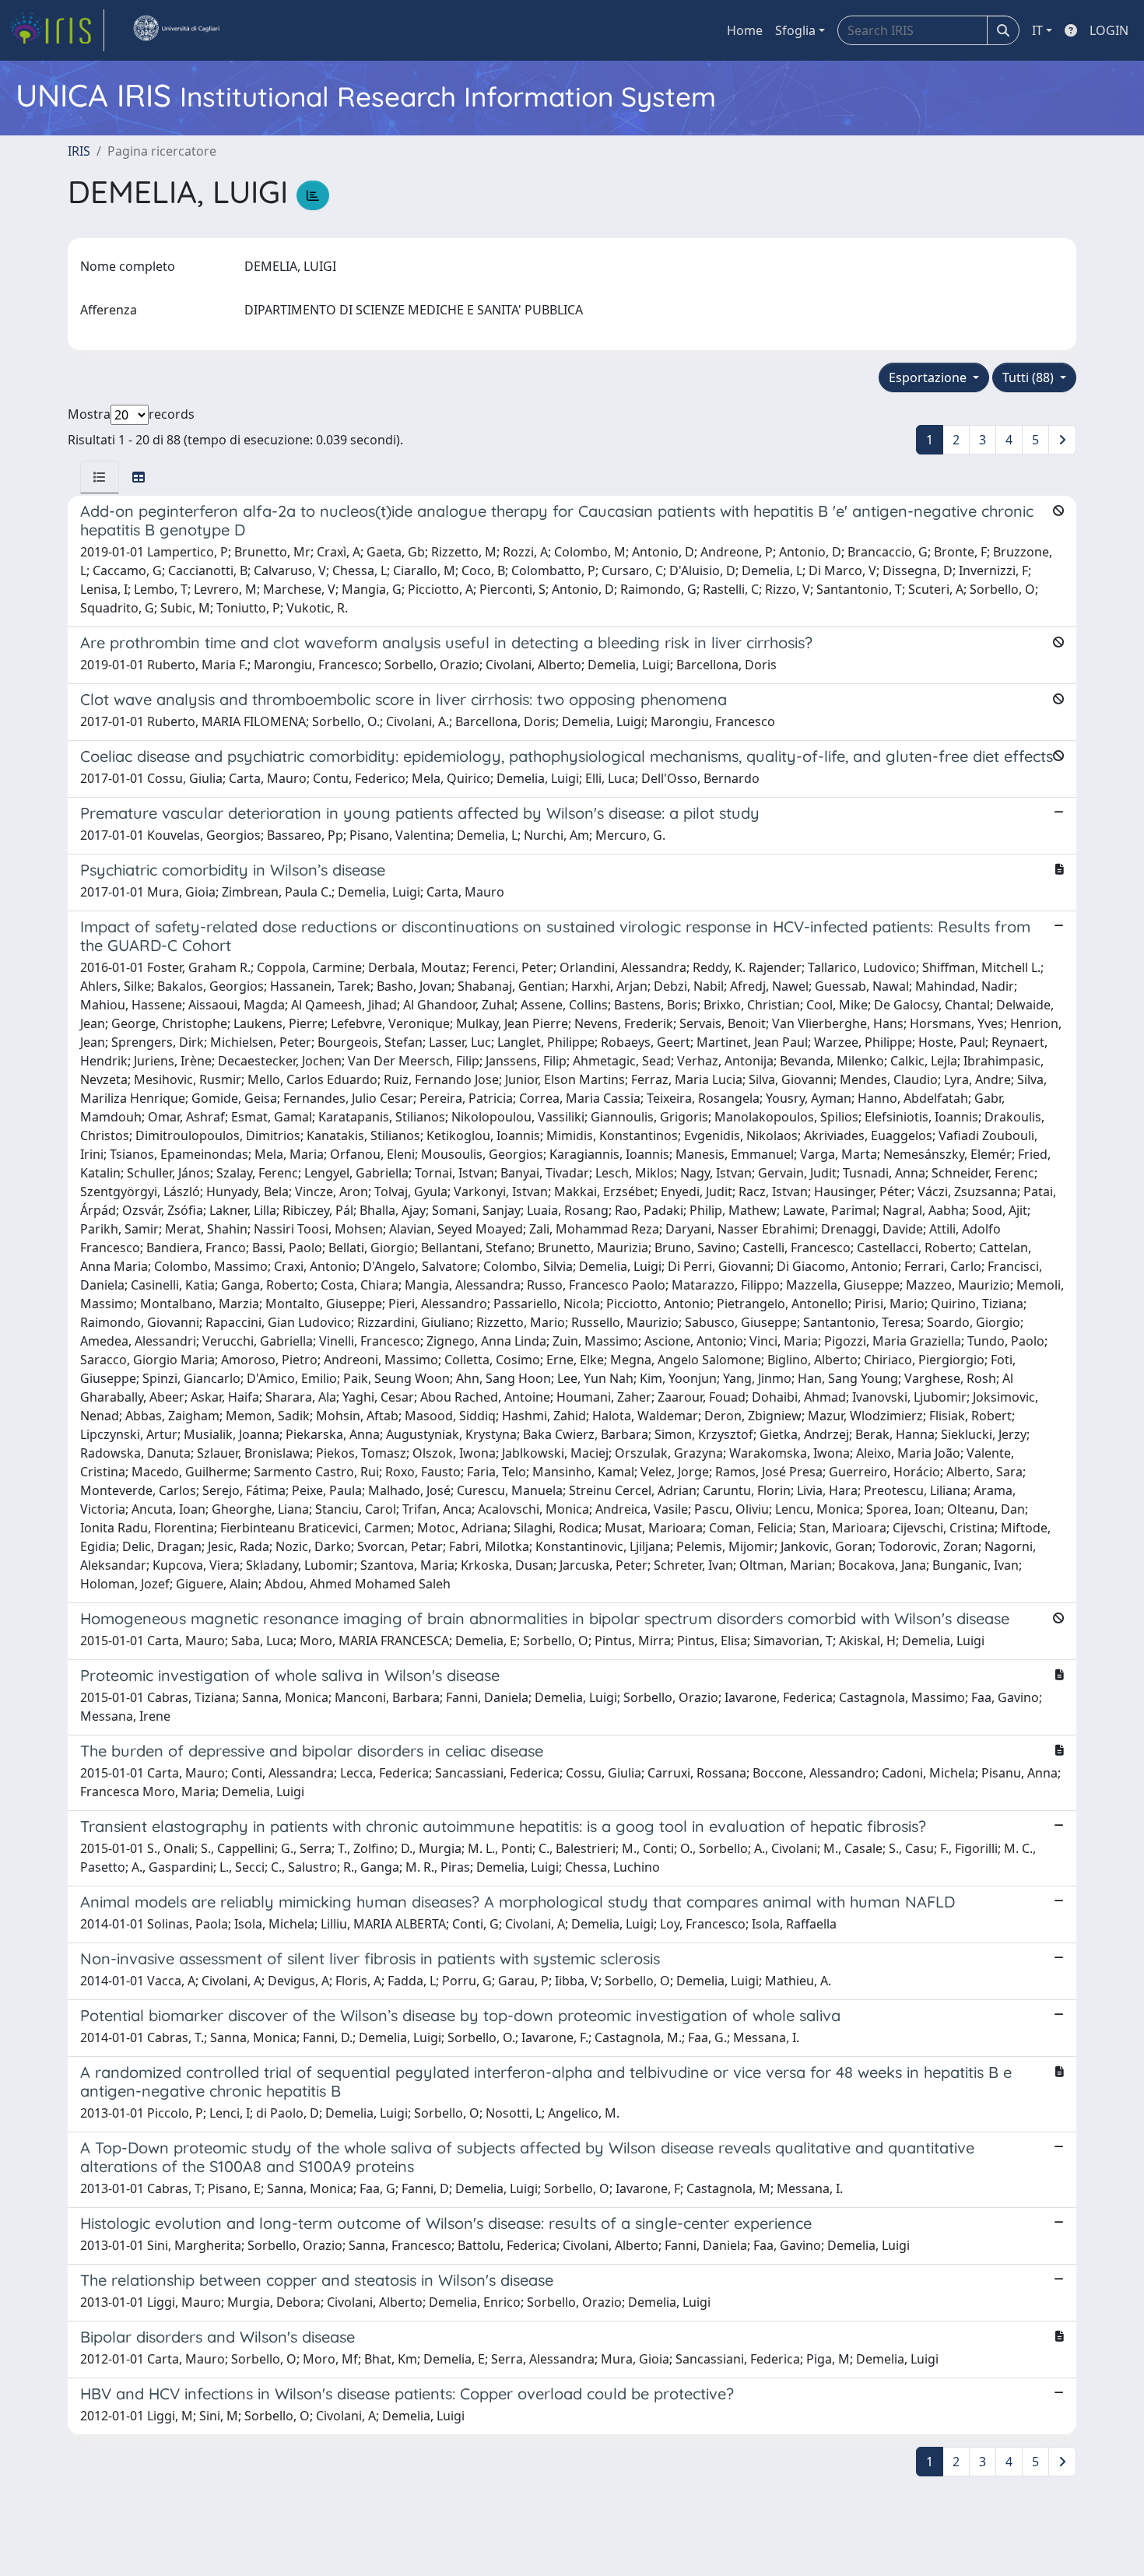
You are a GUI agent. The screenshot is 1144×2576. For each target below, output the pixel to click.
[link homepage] (57, 30)
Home (745, 30)
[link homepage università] (176, 30)
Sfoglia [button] (795, 30)
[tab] (100, 477)
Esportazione (929, 377)
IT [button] (1037, 30)
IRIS (79, 151)
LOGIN (1109, 30)
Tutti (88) (1030, 377)
